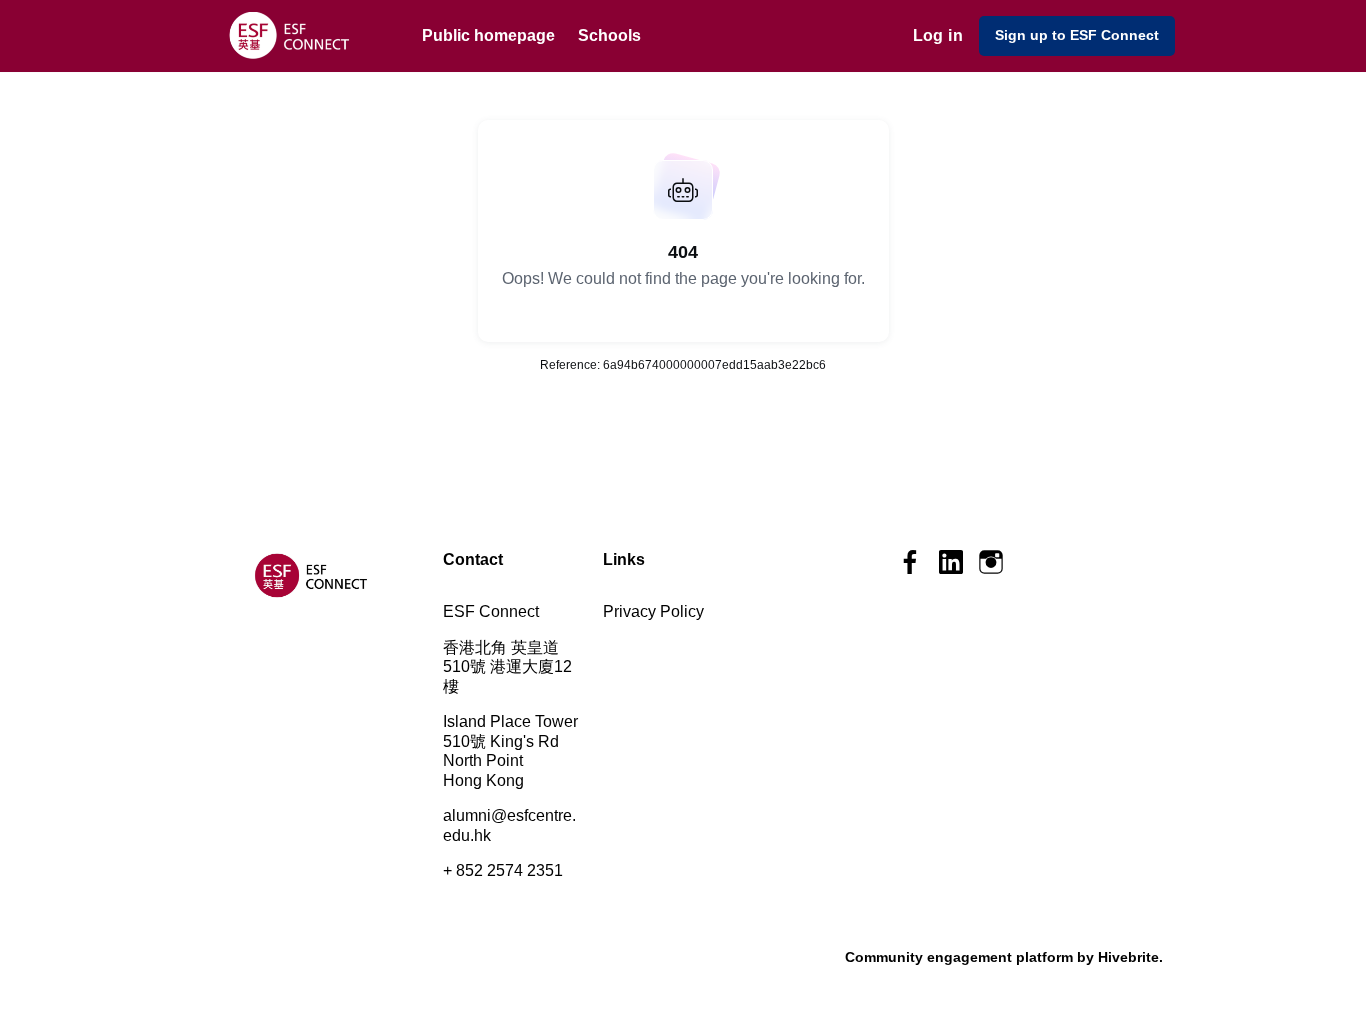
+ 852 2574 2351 (503, 870)
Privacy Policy (653, 611)
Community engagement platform (959, 957)
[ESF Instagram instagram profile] (991, 562)
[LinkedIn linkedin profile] (951, 562)
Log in (938, 35)
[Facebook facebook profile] (911, 562)
